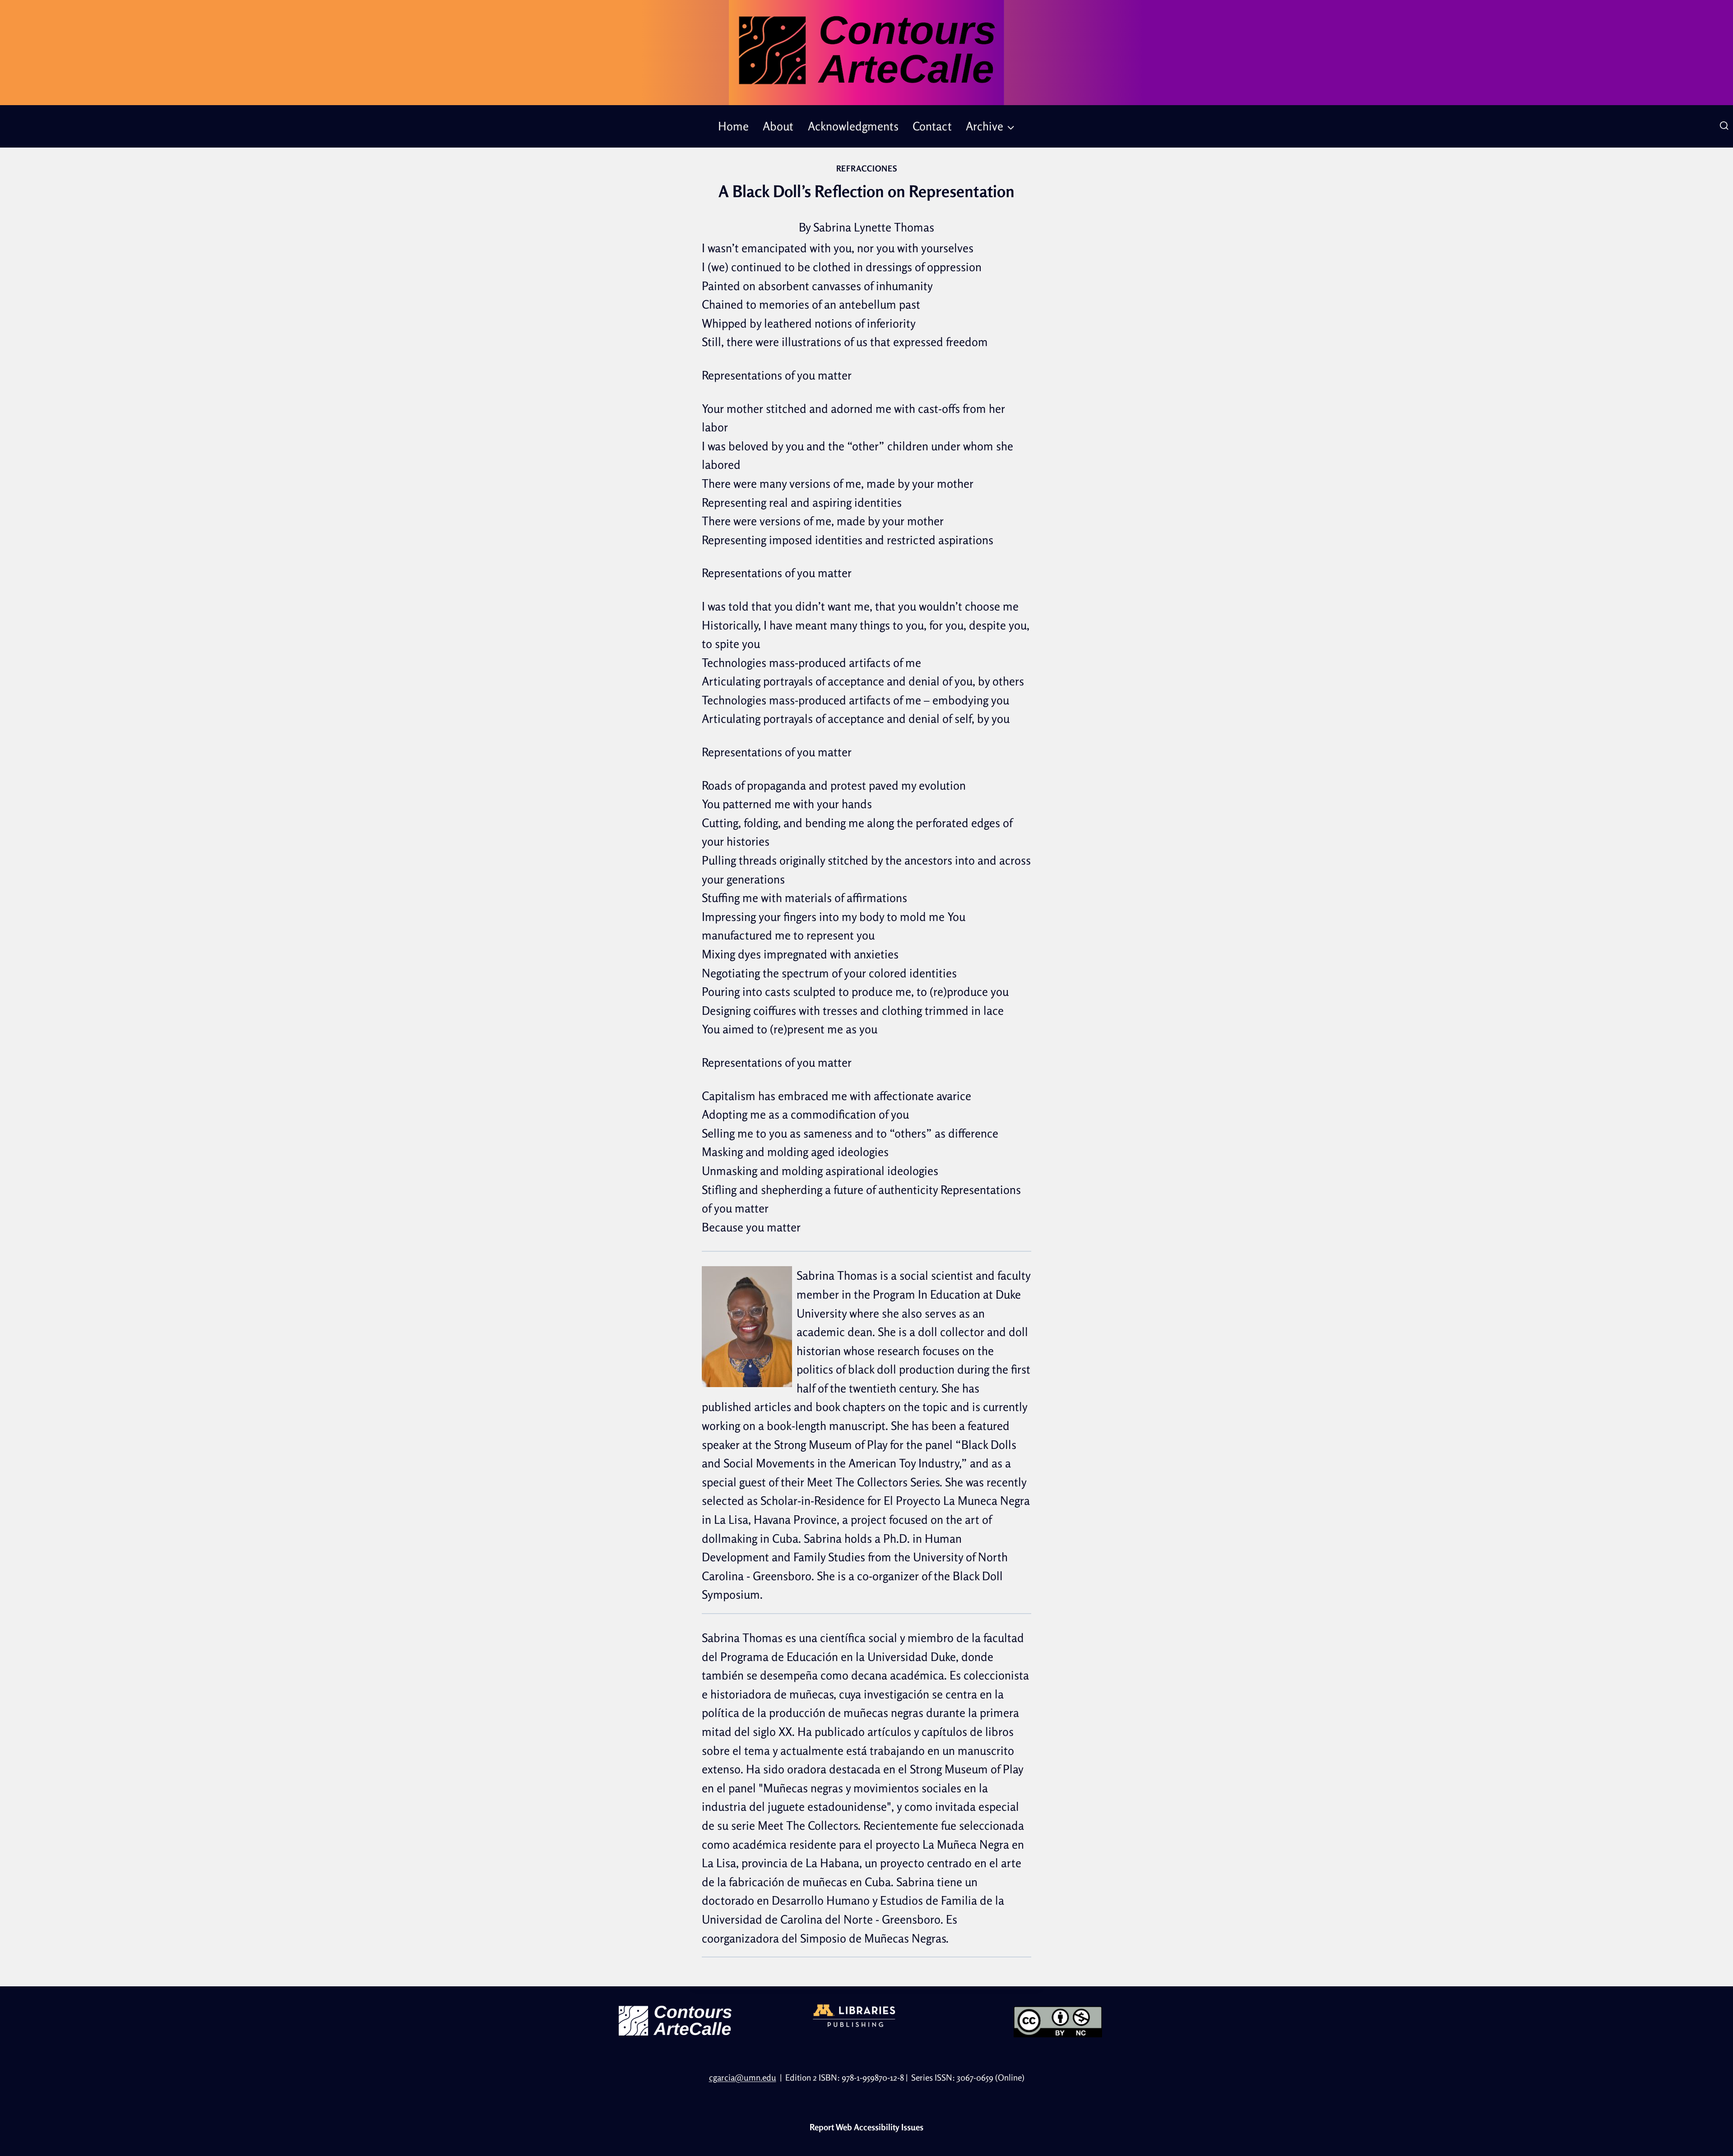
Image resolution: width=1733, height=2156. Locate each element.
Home (733, 126)
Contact (932, 126)
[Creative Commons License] (1058, 2022)
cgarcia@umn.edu (743, 2077)
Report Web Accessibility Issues (866, 2127)
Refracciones (867, 168)
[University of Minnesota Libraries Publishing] (866, 2016)
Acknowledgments (853, 126)
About (778, 126)
